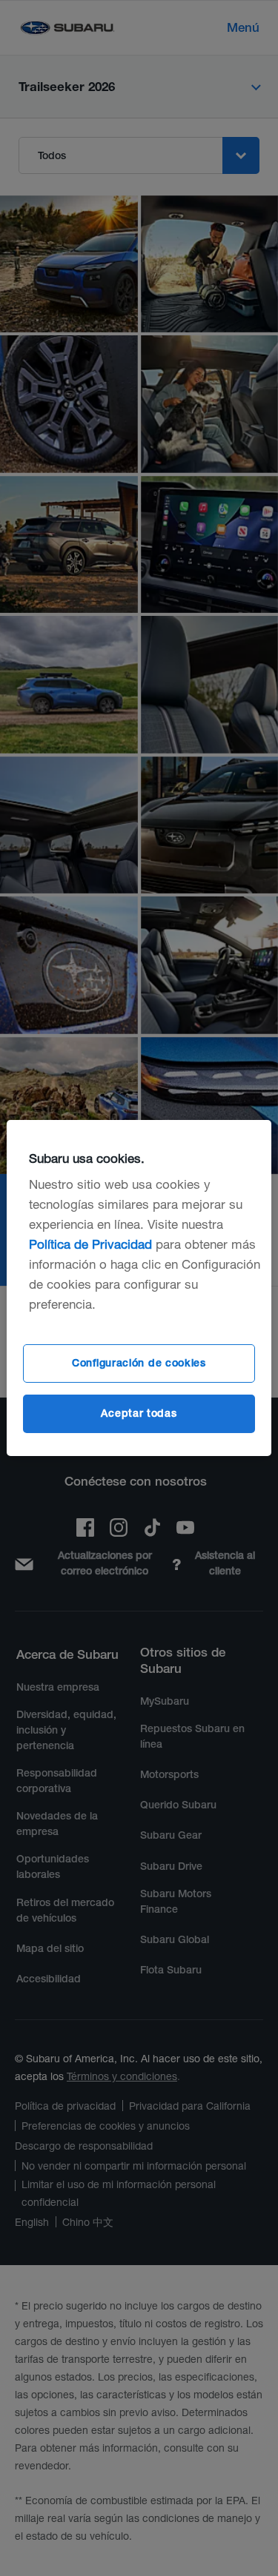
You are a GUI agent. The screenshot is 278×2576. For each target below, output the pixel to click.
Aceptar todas (139, 1413)
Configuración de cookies (139, 1363)
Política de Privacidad (90, 1244)
